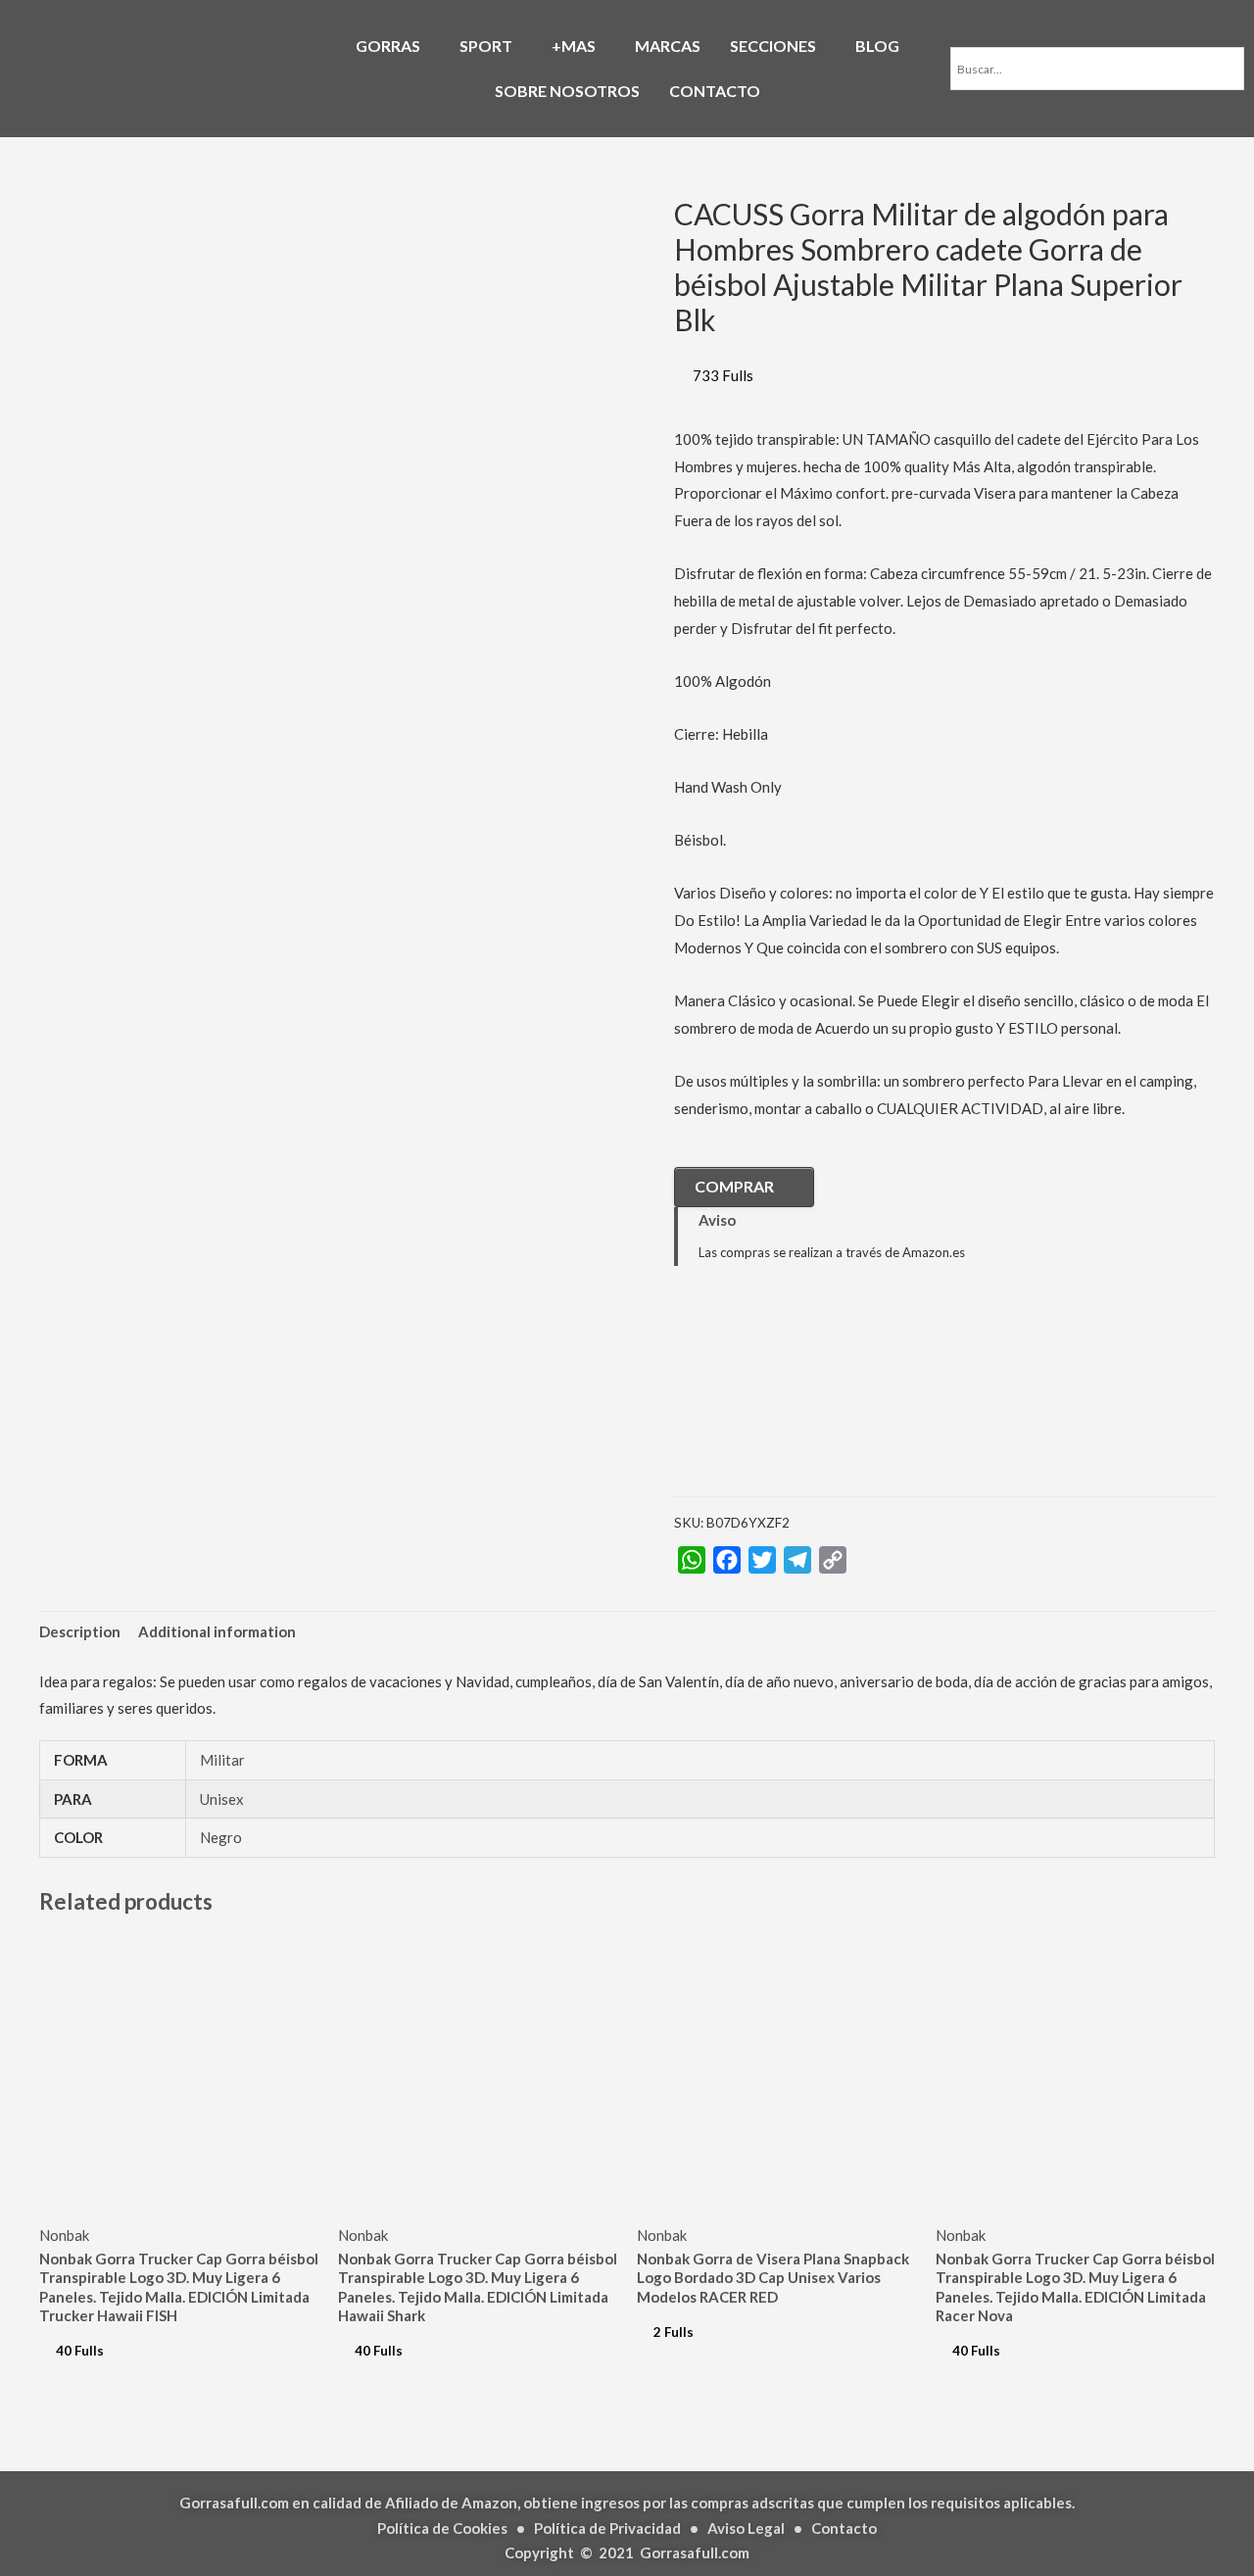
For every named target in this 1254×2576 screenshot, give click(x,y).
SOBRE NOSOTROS (567, 91)
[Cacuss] (772, 1396)
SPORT (486, 46)
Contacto (844, 2528)
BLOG (877, 46)
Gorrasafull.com (695, 2552)
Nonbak (64, 2235)
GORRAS (388, 46)
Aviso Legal (746, 2528)
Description (80, 1631)
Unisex (222, 1799)
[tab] (80, 1633)
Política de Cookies (442, 2528)
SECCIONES (773, 46)
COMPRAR (734, 1186)
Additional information (217, 1631)
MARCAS (668, 46)
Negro (221, 1837)
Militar (222, 1760)
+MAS (574, 46)
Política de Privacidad (607, 2528)
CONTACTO (715, 91)
